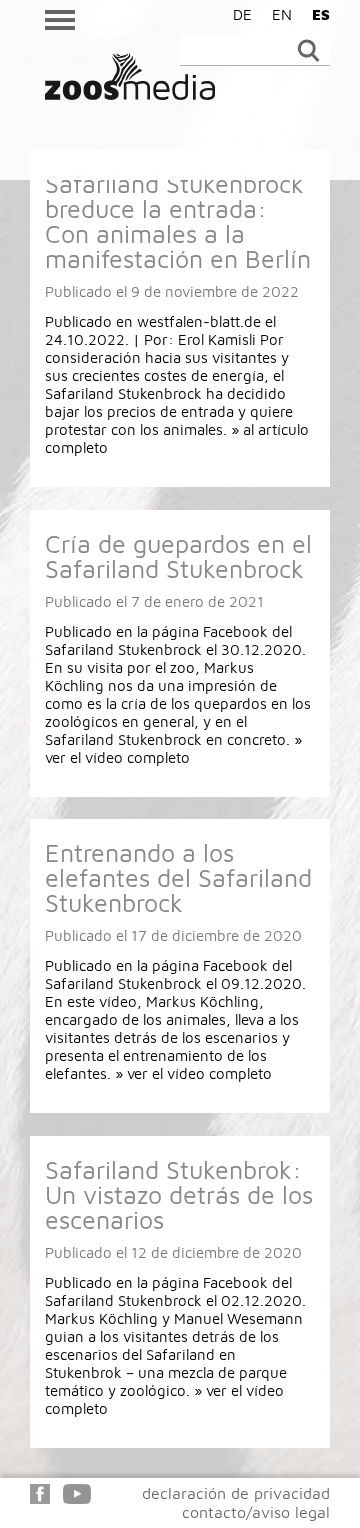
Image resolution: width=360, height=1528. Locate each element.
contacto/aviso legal (256, 1512)
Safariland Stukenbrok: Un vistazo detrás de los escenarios (179, 1194)
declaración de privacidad (236, 1493)
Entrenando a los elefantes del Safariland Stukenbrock (178, 877)
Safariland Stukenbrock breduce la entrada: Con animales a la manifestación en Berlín (178, 221)
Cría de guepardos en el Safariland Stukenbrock (178, 556)
